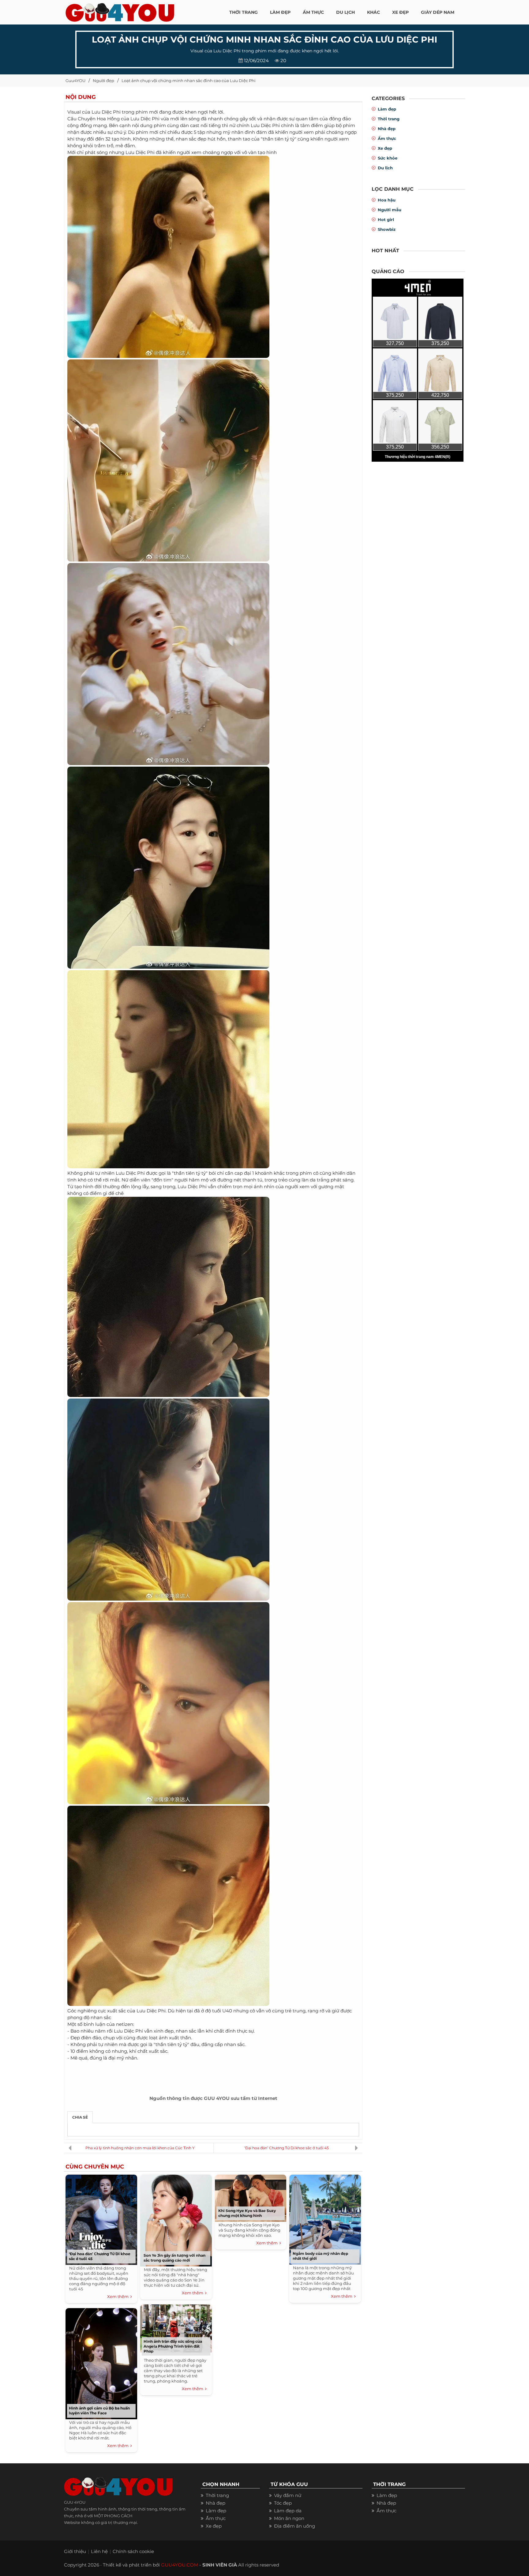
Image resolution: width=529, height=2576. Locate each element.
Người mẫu (390, 210)
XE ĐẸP (400, 12)
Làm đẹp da (288, 2511)
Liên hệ (99, 2551)
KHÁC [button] (373, 12)
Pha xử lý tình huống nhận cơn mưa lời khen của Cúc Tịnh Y (140, 2148)
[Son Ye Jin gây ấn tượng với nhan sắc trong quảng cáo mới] (176, 2219)
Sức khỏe (388, 158)
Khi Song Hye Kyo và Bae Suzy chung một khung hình (247, 2213)
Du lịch (385, 168)
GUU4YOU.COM (180, 2565)
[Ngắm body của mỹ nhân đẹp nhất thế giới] (325, 2218)
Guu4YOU (75, 81)
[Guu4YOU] (120, 11)
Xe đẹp (385, 148)
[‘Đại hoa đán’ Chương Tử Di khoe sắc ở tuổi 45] (101, 2218)
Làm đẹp (387, 109)
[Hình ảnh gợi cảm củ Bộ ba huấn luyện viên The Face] (101, 2362)
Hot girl (386, 220)
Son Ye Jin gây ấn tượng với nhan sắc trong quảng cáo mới (174, 2258)
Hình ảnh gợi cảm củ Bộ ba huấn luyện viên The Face (99, 2411)
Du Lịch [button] (345, 12)
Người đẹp (103, 81)
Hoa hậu (387, 200)
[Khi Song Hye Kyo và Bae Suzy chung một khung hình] (250, 2197)
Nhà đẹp (387, 129)
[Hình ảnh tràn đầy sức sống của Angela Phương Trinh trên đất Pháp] (176, 2327)
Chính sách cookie (133, 2551)
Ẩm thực (387, 138)
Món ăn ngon (289, 2518)
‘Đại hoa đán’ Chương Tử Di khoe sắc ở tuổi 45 (287, 2148)
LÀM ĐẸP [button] (280, 12)
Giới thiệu (75, 2551)
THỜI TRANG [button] (244, 12)
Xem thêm (119, 2296)
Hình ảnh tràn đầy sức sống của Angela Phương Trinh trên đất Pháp (173, 2346)
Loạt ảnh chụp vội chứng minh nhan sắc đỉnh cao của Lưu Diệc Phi (189, 81)
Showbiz (387, 229)
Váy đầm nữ (288, 2495)
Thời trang (389, 119)
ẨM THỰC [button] (313, 12)
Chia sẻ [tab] (80, 2117)
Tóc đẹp (283, 2503)
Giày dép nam (438, 12)
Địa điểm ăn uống (295, 2526)
